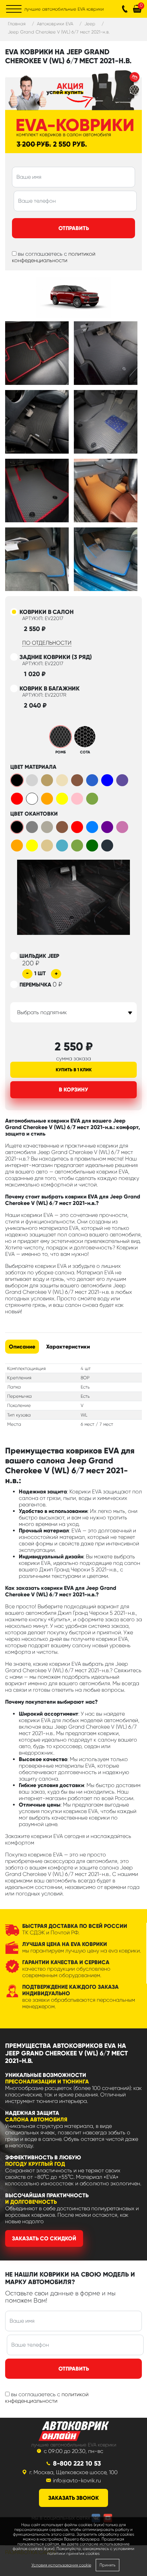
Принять (108, 2565)
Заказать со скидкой (44, 2238)
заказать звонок (73, 2498)
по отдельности (47, 643)
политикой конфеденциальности (54, 257)
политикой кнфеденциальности (47, 2398)
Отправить (74, 228)
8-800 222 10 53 (77, 2463)
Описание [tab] (22, 1347)
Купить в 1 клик (74, 1070)
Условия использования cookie (61, 2565)
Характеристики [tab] (68, 1347)
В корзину (73, 1090)
